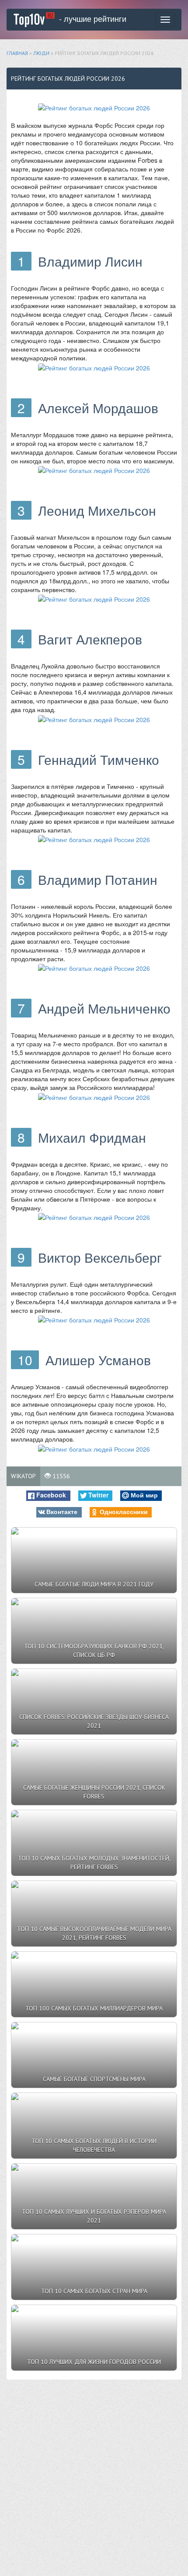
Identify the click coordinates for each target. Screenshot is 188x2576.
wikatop (23, 1476)
